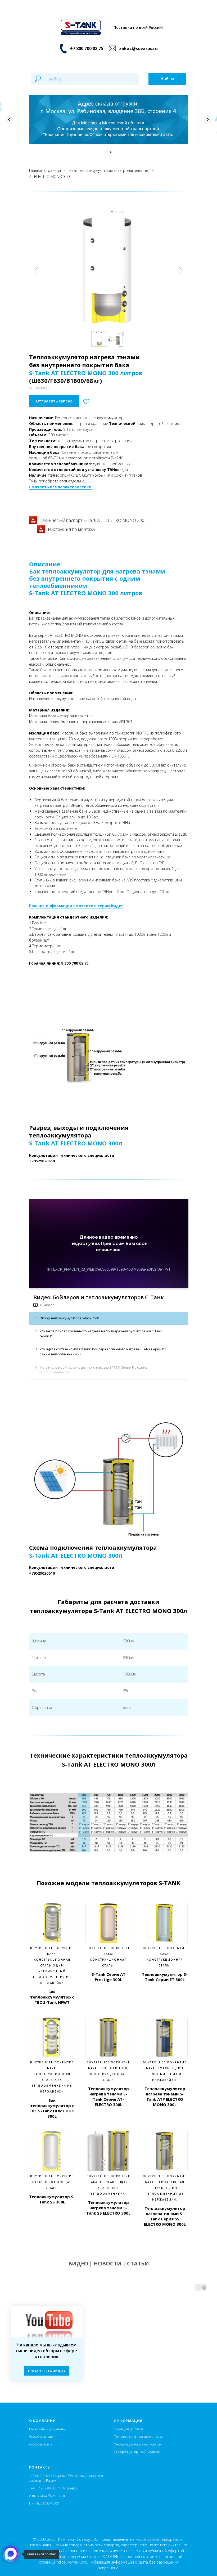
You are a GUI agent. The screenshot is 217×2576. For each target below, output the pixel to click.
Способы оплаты (41, 2444)
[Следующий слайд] (208, 120)
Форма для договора (128, 2429)
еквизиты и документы (48, 2429)
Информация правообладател (136, 2452)
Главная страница (45, 170)
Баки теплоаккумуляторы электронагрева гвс (109, 170)
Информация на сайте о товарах (138, 2444)
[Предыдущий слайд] (9, 120)
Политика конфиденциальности (138, 2437)
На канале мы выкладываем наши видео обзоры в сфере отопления (47, 2351)
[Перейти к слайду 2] (111, 152)
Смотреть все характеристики (60, 487)
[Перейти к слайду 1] (106, 152)
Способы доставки (42, 2437)
